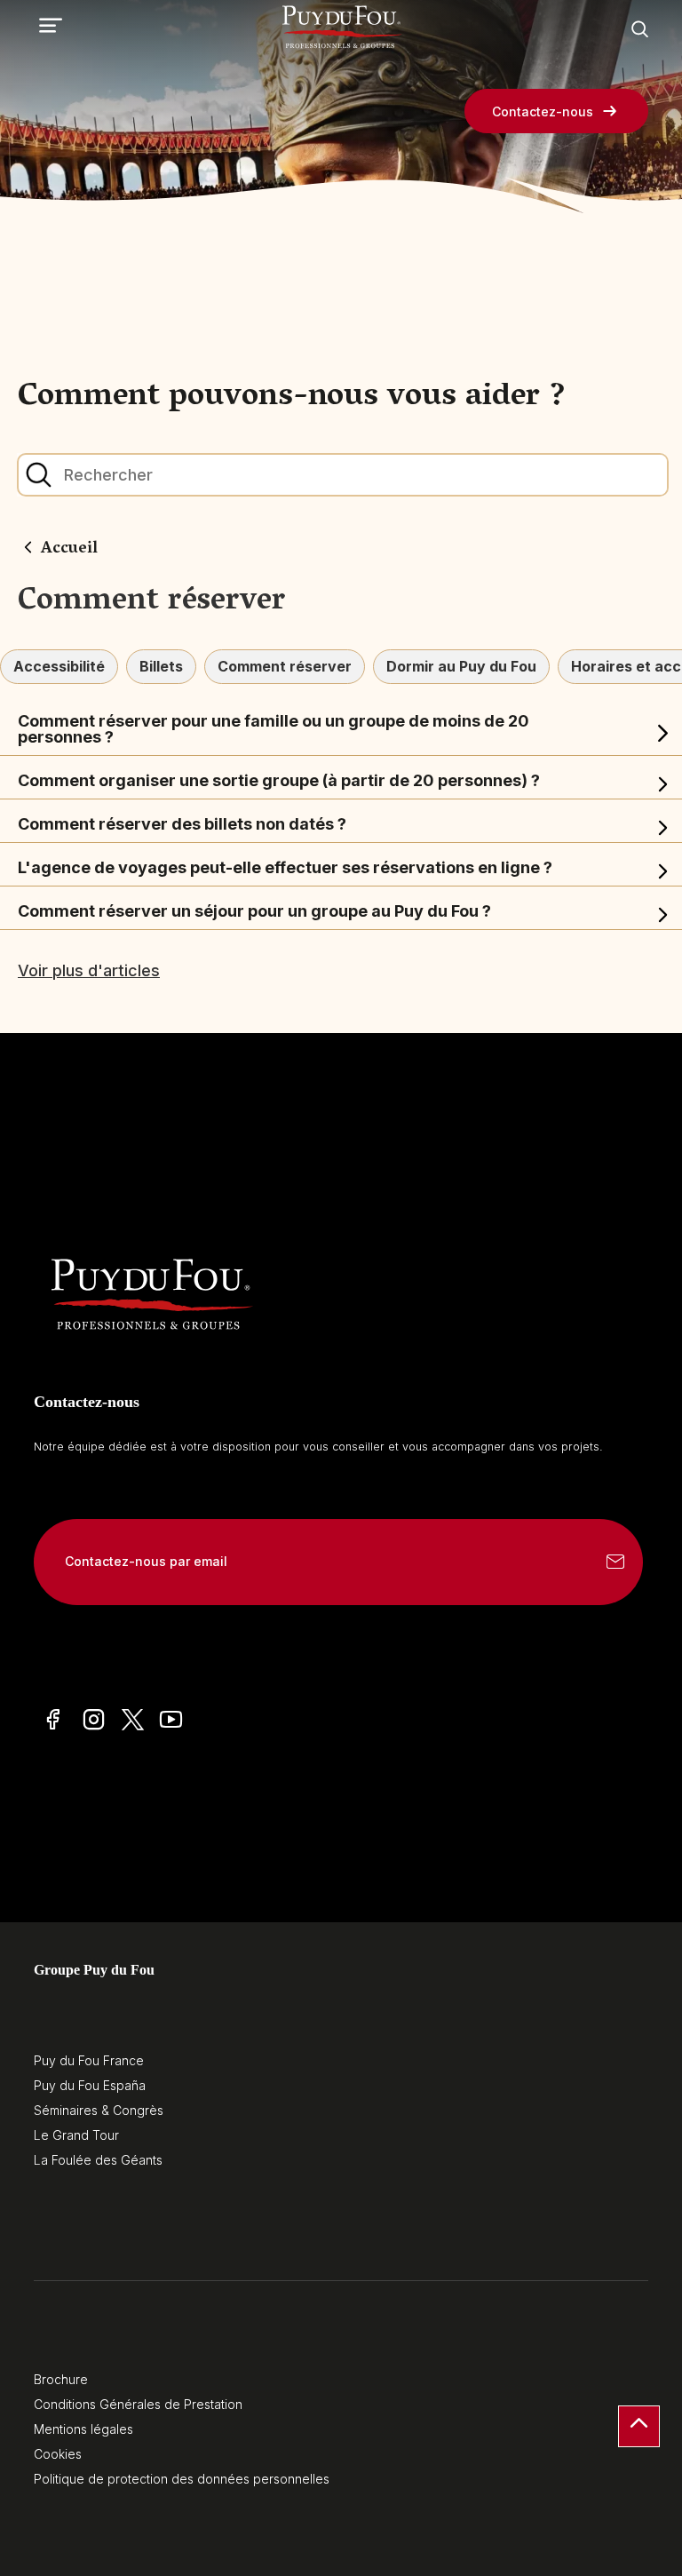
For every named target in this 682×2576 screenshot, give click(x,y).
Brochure (61, 2379)
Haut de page (639, 2426)
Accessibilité (59, 666)
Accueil (69, 550)
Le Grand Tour (76, 2135)
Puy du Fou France (89, 2060)
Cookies (58, 2454)
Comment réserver (285, 666)
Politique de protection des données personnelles (182, 2479)
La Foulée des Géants (98, 2160)
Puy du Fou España (90, 2085)
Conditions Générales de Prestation (138, 2404)
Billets (161, 666)
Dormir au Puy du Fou (461, 666)
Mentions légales (83, 2429)
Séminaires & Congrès (99, 2110)
